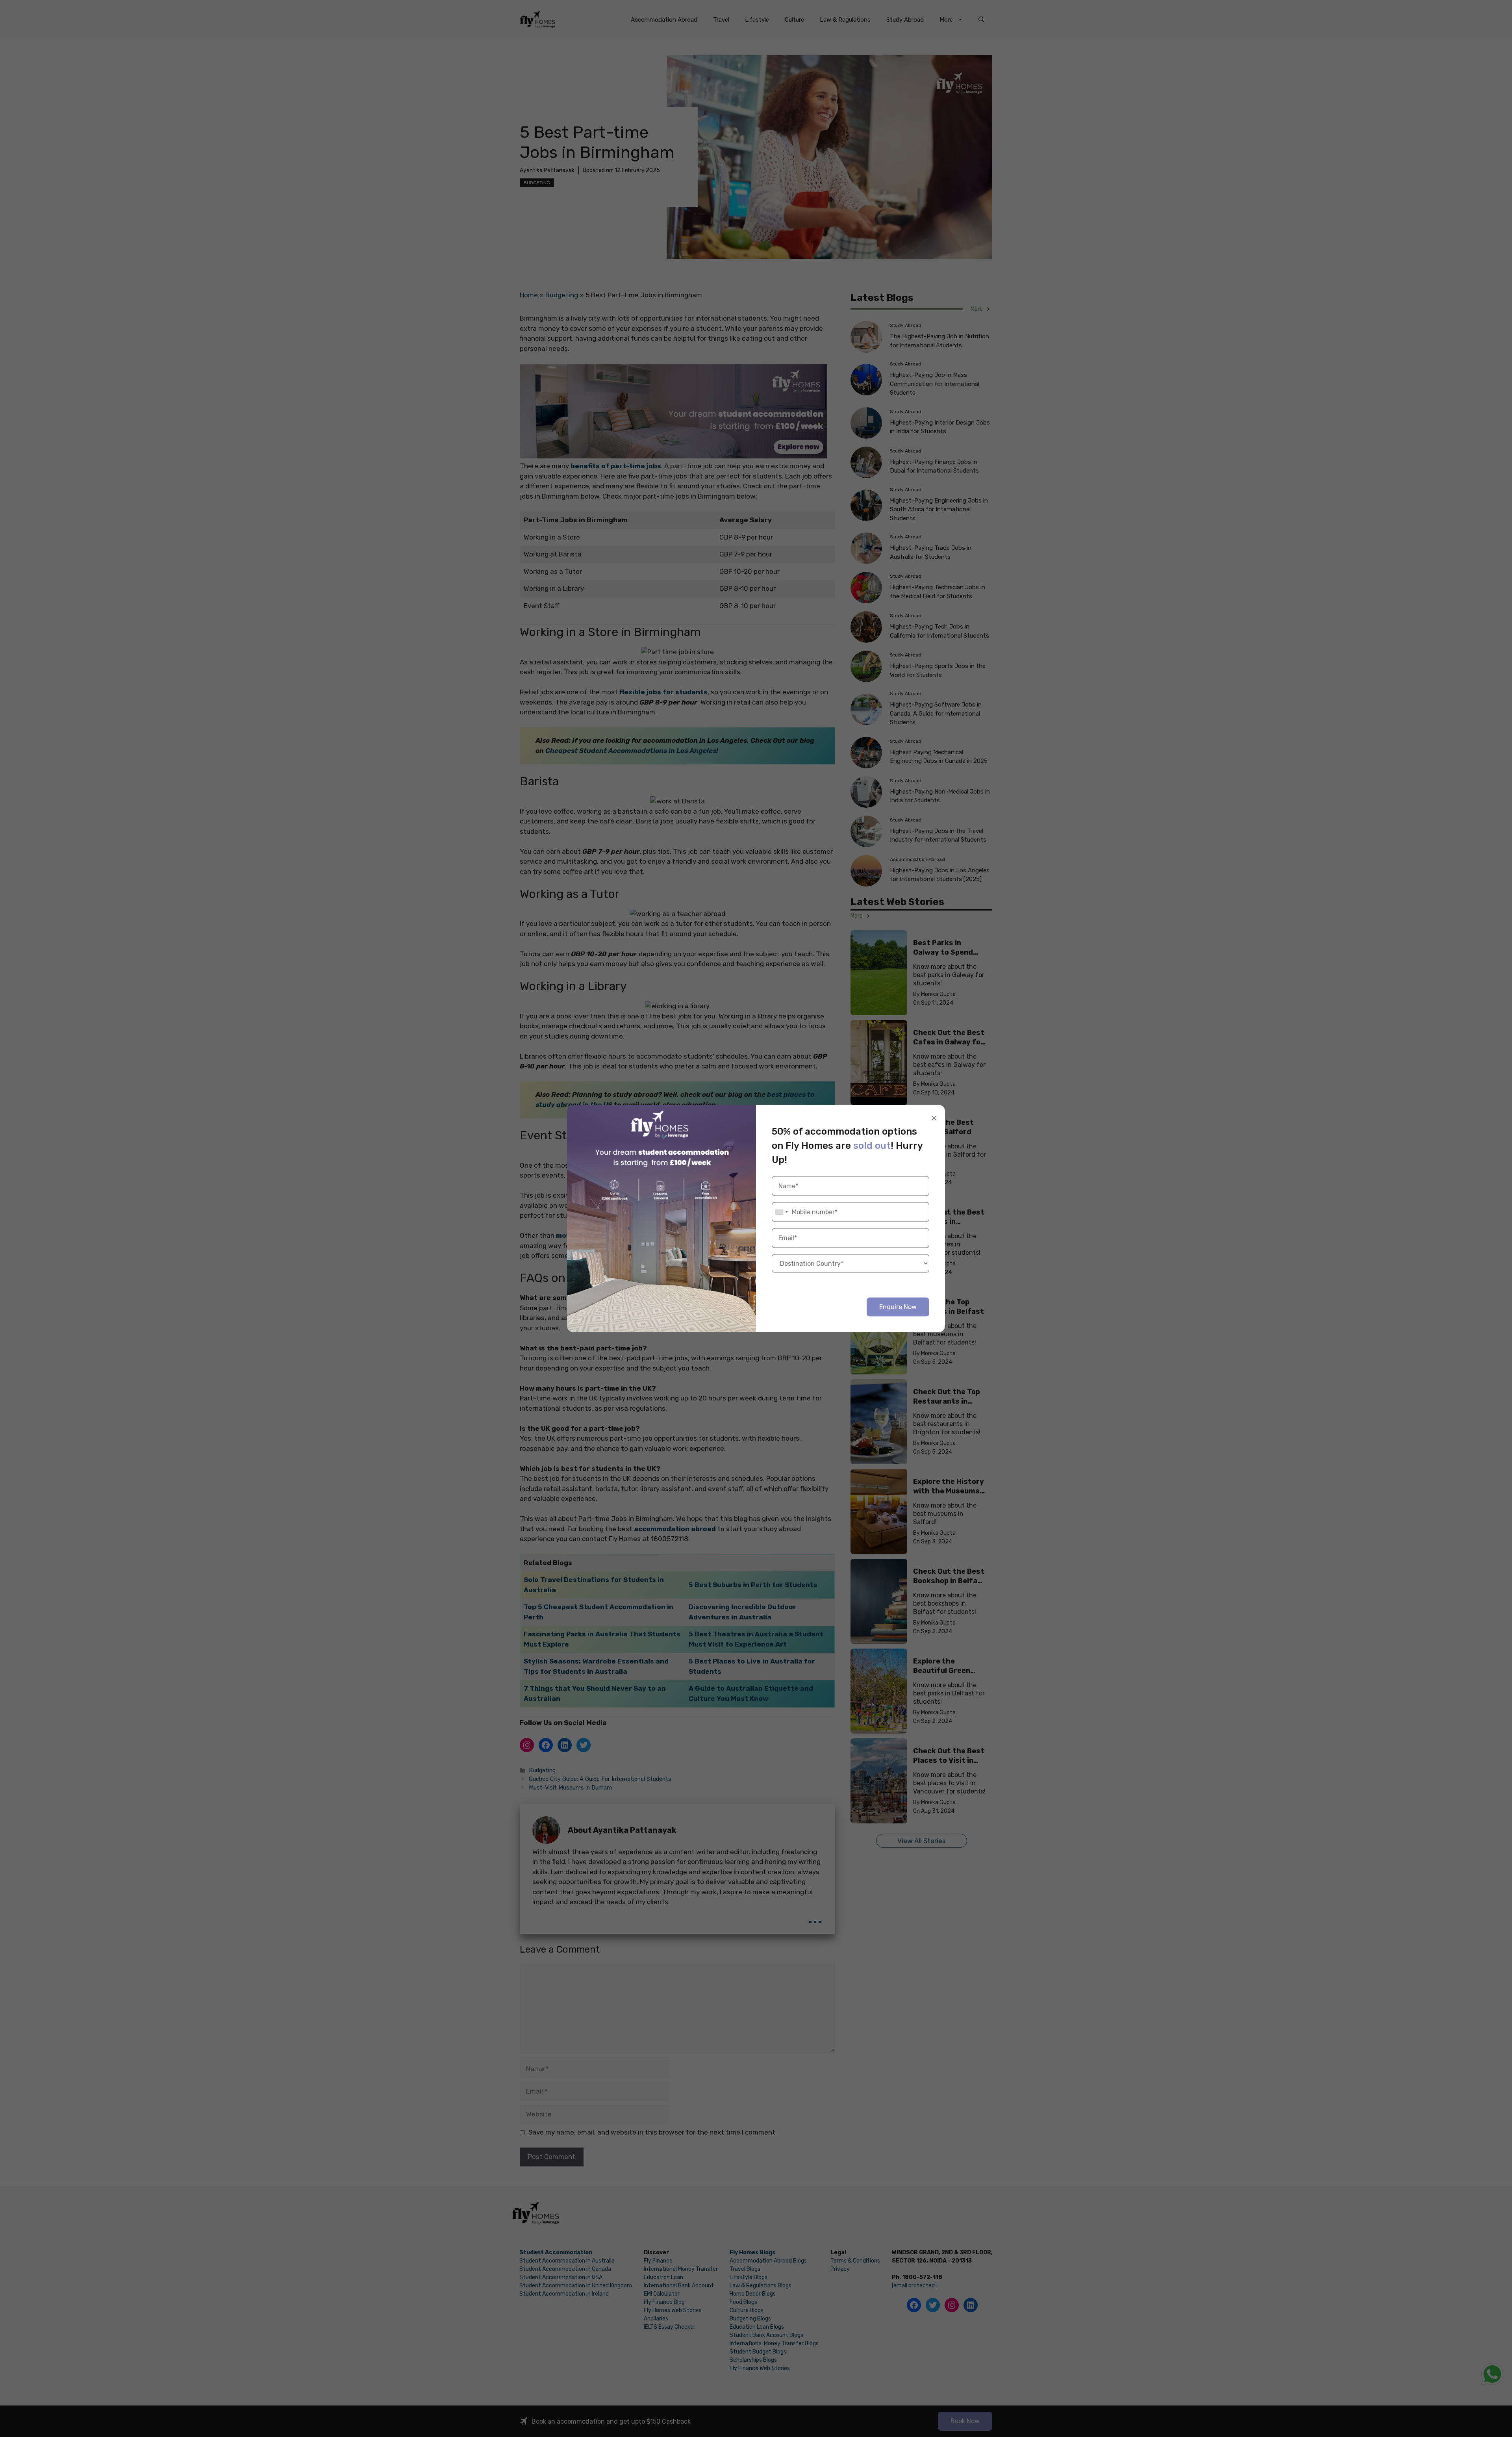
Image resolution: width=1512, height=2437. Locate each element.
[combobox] (781, 1212)
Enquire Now (898, 1307)
